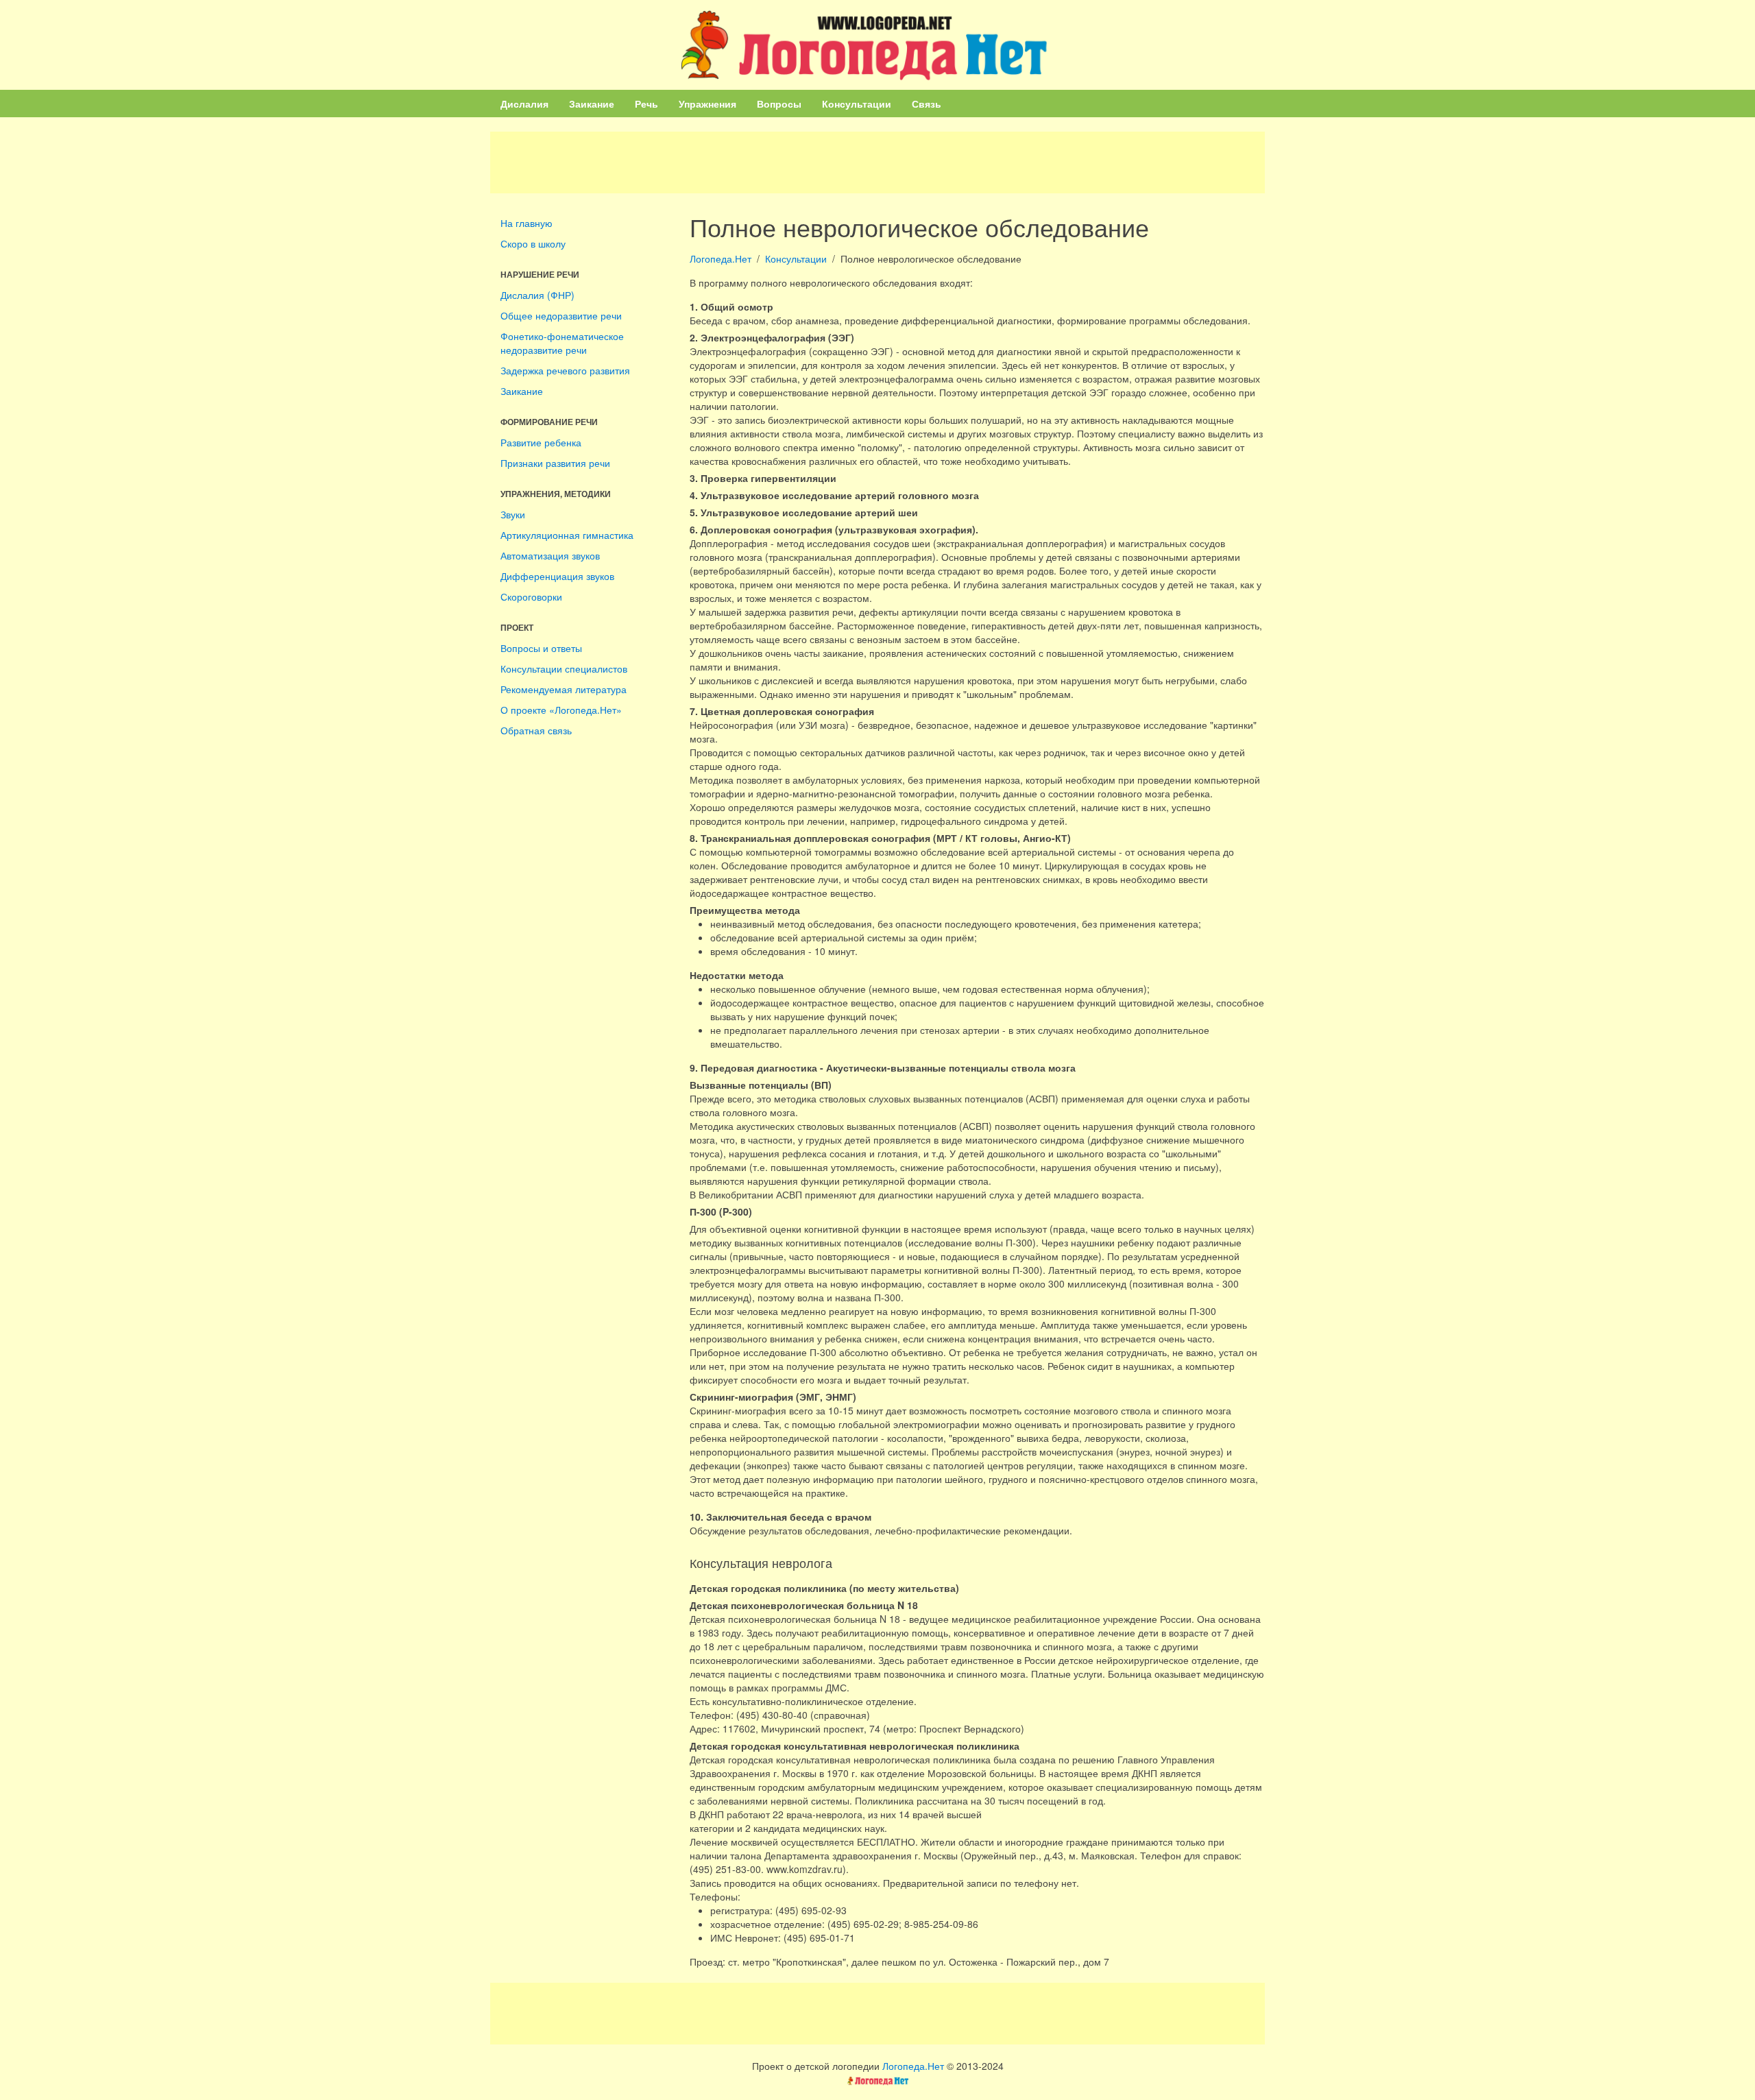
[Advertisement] (877, 162)
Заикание (592, 104)
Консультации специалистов (564, 668)
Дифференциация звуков (557, 576)
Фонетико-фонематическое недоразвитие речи (562, 343)
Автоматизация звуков (550, 555)
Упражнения (707, 104)
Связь (927, 104)
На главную (526, 223)
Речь (646, 104)
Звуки (513, 514)
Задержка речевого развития (565, 370)
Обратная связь (536, 730)
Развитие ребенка (541, 442)
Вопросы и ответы (541, 648)
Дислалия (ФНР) (537, 295)
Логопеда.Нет (721, 258)
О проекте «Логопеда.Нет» (561, 710)
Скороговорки (531, 596)
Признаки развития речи (555, 463)
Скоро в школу (533, 243)
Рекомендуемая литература (564, 689)
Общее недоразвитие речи (561, 315)
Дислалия (524, 104)
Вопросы (779, 104)
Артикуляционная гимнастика (567, 535)
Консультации (857, 104)
